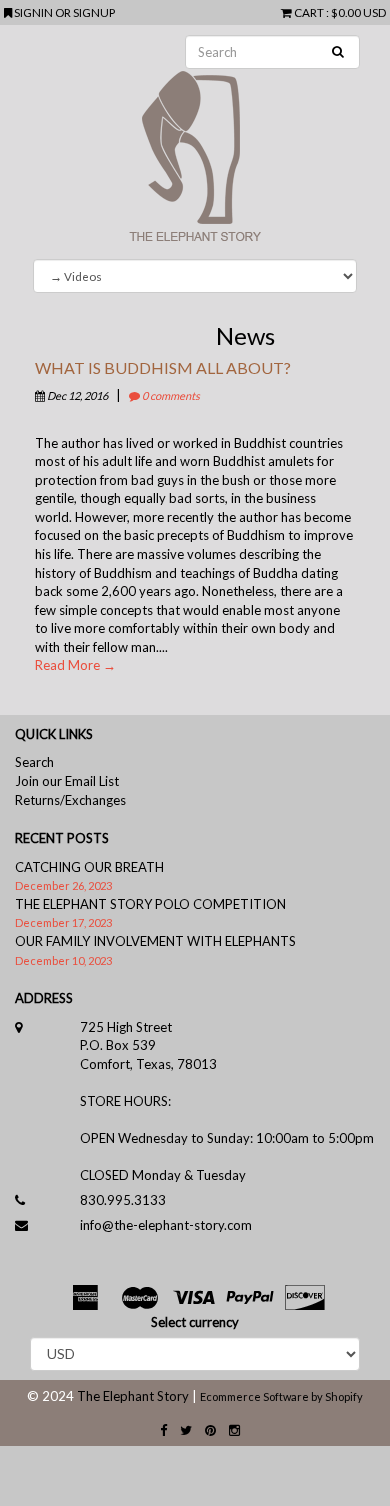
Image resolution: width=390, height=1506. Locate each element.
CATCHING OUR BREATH (89, 867)
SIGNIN (34, 12)
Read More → (75, 665)
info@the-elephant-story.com (166, 1225)
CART (309, 12)
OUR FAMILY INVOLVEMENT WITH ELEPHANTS (155, 941)
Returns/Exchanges (70, 800)
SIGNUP (94, 12)
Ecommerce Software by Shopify (281, 1396)
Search (34, 762)
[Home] (195, 142)
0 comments (170, 395)
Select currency (195, 1322)
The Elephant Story (133, 1396)
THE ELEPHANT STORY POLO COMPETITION (150, 904)
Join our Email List (67, 781)
